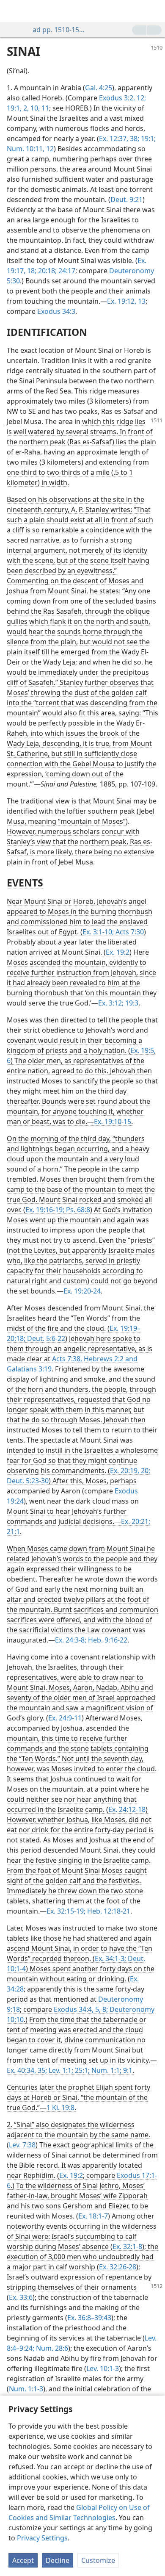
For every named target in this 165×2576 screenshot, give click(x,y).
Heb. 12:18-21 (108, 1911)
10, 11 (39, 108)
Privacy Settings (42, 2538)
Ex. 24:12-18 (127, 1809)
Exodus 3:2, (117, 98)
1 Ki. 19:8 (60, 2108)
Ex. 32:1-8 (127, 2246)
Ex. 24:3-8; (71, 1640)
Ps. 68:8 (77, 1210)
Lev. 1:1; (60, 2070)
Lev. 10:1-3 (103, 2368)
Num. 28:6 (51, 2348)
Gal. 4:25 (99, 88)
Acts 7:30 (129, 932)
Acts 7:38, (67, 1359)
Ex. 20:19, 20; (130, 1471)
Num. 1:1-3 (26, 2389)
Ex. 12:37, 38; (119, 138)
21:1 (13, 1532)
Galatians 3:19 (29, 1369)
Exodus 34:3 (56, 311)
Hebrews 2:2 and (110, 1359)
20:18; (47, 271)
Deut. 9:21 (126, 199)
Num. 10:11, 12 (30, 149)
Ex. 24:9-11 (65, 1718)
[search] (154, 11)
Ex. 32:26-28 (118, 2267)
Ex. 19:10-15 (113, 1122)
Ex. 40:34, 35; (27, 2070)
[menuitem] (13, 11)
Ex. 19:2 (118, 952)
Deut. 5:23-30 (28, 1481)
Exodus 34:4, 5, (77, 2009)
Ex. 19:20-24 (82, 1291)
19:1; (147, 138)
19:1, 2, (18, 108)
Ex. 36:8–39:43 (89, 2318)
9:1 (127, 2070)
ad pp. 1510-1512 (59, 30)
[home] (13, 11)
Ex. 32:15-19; (66, 1911)
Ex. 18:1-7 (93, 2216)
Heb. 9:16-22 (107, 1640)
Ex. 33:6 (21, 2297)
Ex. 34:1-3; (110, 1958)
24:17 (66, 271)
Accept (23, 2560)
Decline (58, 2560)
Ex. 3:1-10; (98, 932)
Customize (98, 2560)
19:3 (131, 1003)
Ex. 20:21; (136, 1521)
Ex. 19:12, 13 (126, 301)
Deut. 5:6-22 (45, 1338)
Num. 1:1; (106, 2070)
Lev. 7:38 (22, 2145)
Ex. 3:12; (111, 1003)
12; (140, 98)
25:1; (81, 2070)
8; (104, 2009)
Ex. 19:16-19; (45, 1210)
